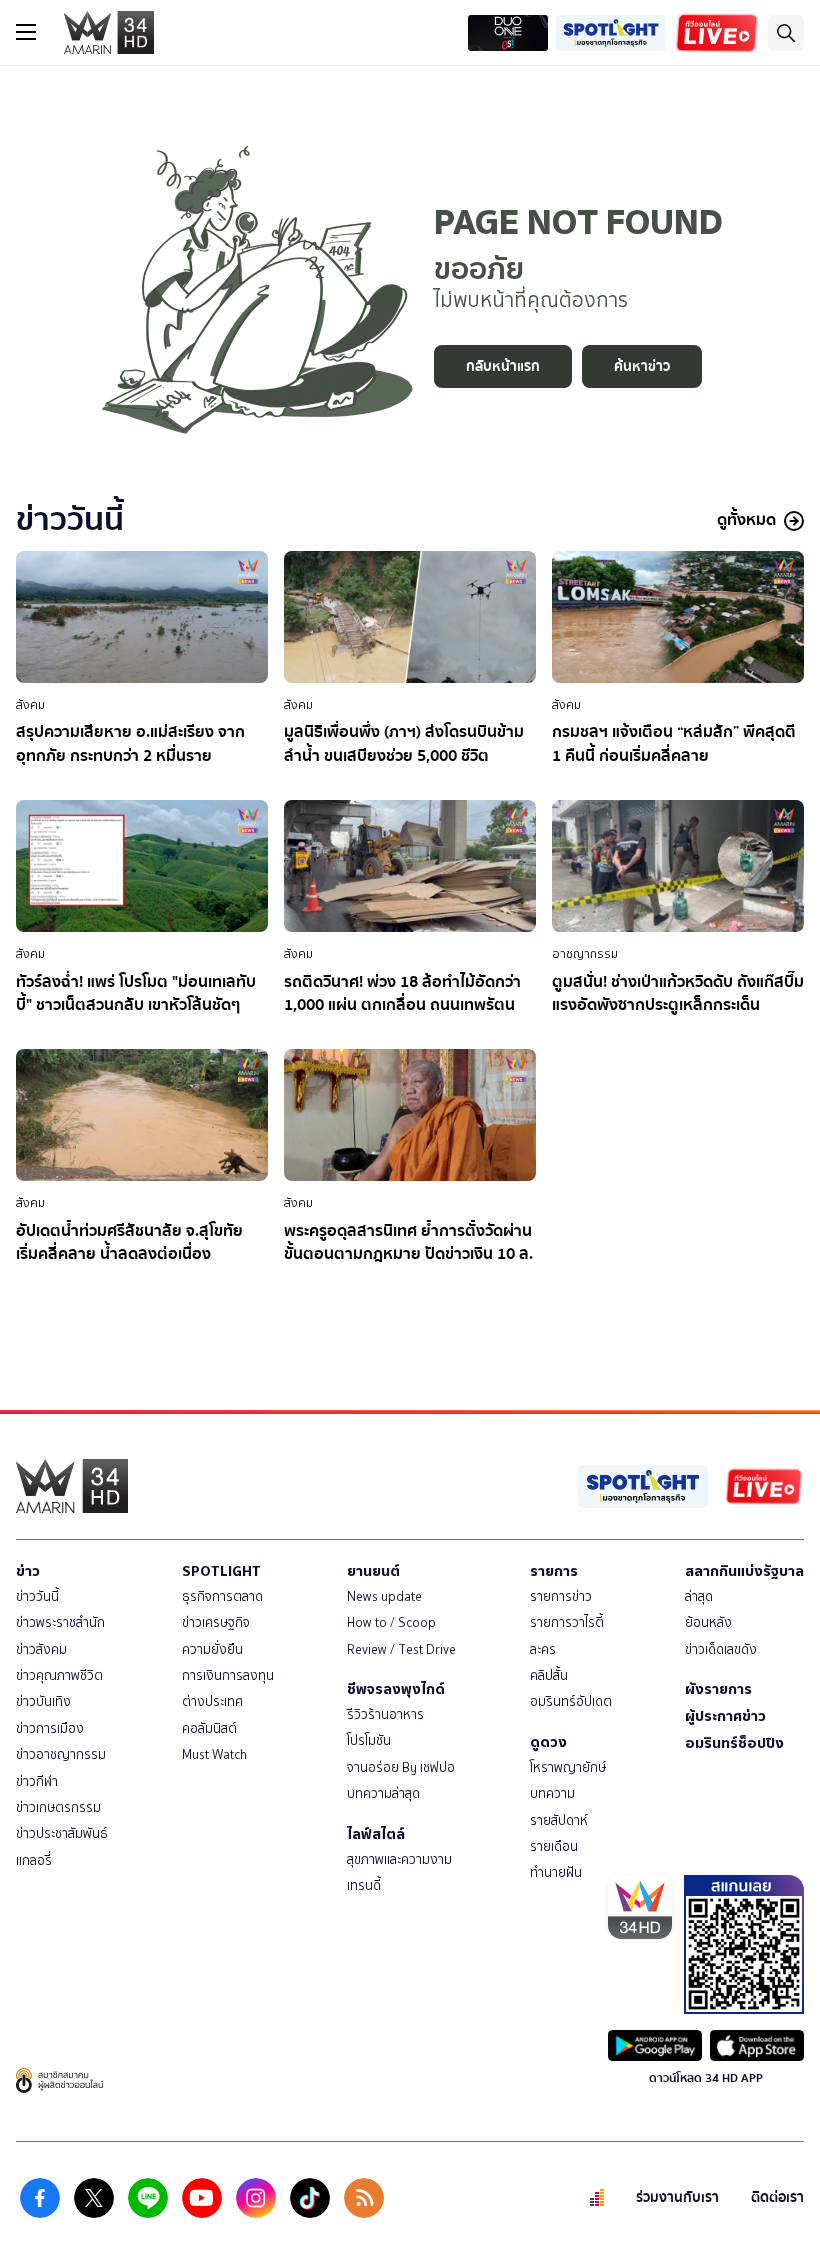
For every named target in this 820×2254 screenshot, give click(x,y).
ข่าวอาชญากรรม (61, 1754)
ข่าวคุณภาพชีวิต (59, 1675)
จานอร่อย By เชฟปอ (401, 1767)
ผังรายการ (718, 1689)
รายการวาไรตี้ (567, 1622)
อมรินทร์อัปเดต (571, 1701)
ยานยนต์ (373, 1571)
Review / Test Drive (401, 1649)
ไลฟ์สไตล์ (376, 1834)
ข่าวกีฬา (37, 1781)
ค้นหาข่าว (642, 366)
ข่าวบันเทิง (43, 1701)
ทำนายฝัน (556, 1872)
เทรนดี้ (364, 1885)
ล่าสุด (699, 1596)
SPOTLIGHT (221, 1571)
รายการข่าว (561, 1596)
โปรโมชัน (369, 1740)
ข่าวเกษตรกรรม (58, 1807)
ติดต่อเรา (777, 2197)
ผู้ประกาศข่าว (725, 1716)
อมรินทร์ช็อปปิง (734, 1743)
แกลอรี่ (34, 1860)
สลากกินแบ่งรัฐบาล (744, 1571)
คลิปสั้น (549, 1675)
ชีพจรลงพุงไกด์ (396, 1689)
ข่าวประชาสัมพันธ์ (62, 1833)
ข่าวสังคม (41, 1649)
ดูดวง (548, 1742)
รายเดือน (554, 1846)
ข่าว (28, 1571)
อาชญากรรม (585, 954)
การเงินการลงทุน (228, 1675)
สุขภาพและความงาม (399, 1859)
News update (384, 1596)
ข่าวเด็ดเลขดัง (721, 1649)
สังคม (30, 705)
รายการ (554, 1571)
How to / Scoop (391, 1622)
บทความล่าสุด (383, 1793)
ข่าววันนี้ (37, 1596)
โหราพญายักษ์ (568, 1767)
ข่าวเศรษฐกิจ (216, 1622)
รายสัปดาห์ (559, 1820)
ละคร (543, 1649)
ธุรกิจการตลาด (222, 1596)
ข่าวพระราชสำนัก (60, 1622)
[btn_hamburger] (26, 32)
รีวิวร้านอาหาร (385, 1714)
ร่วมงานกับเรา (677, 2197)
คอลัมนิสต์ (209, 1728)
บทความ (552, 1793)
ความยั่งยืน (212, 1649)
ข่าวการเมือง (50, 1728)
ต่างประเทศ (212, 1701)
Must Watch (214, 1754)
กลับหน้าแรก (503, 366)
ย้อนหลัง (708, 1622)
